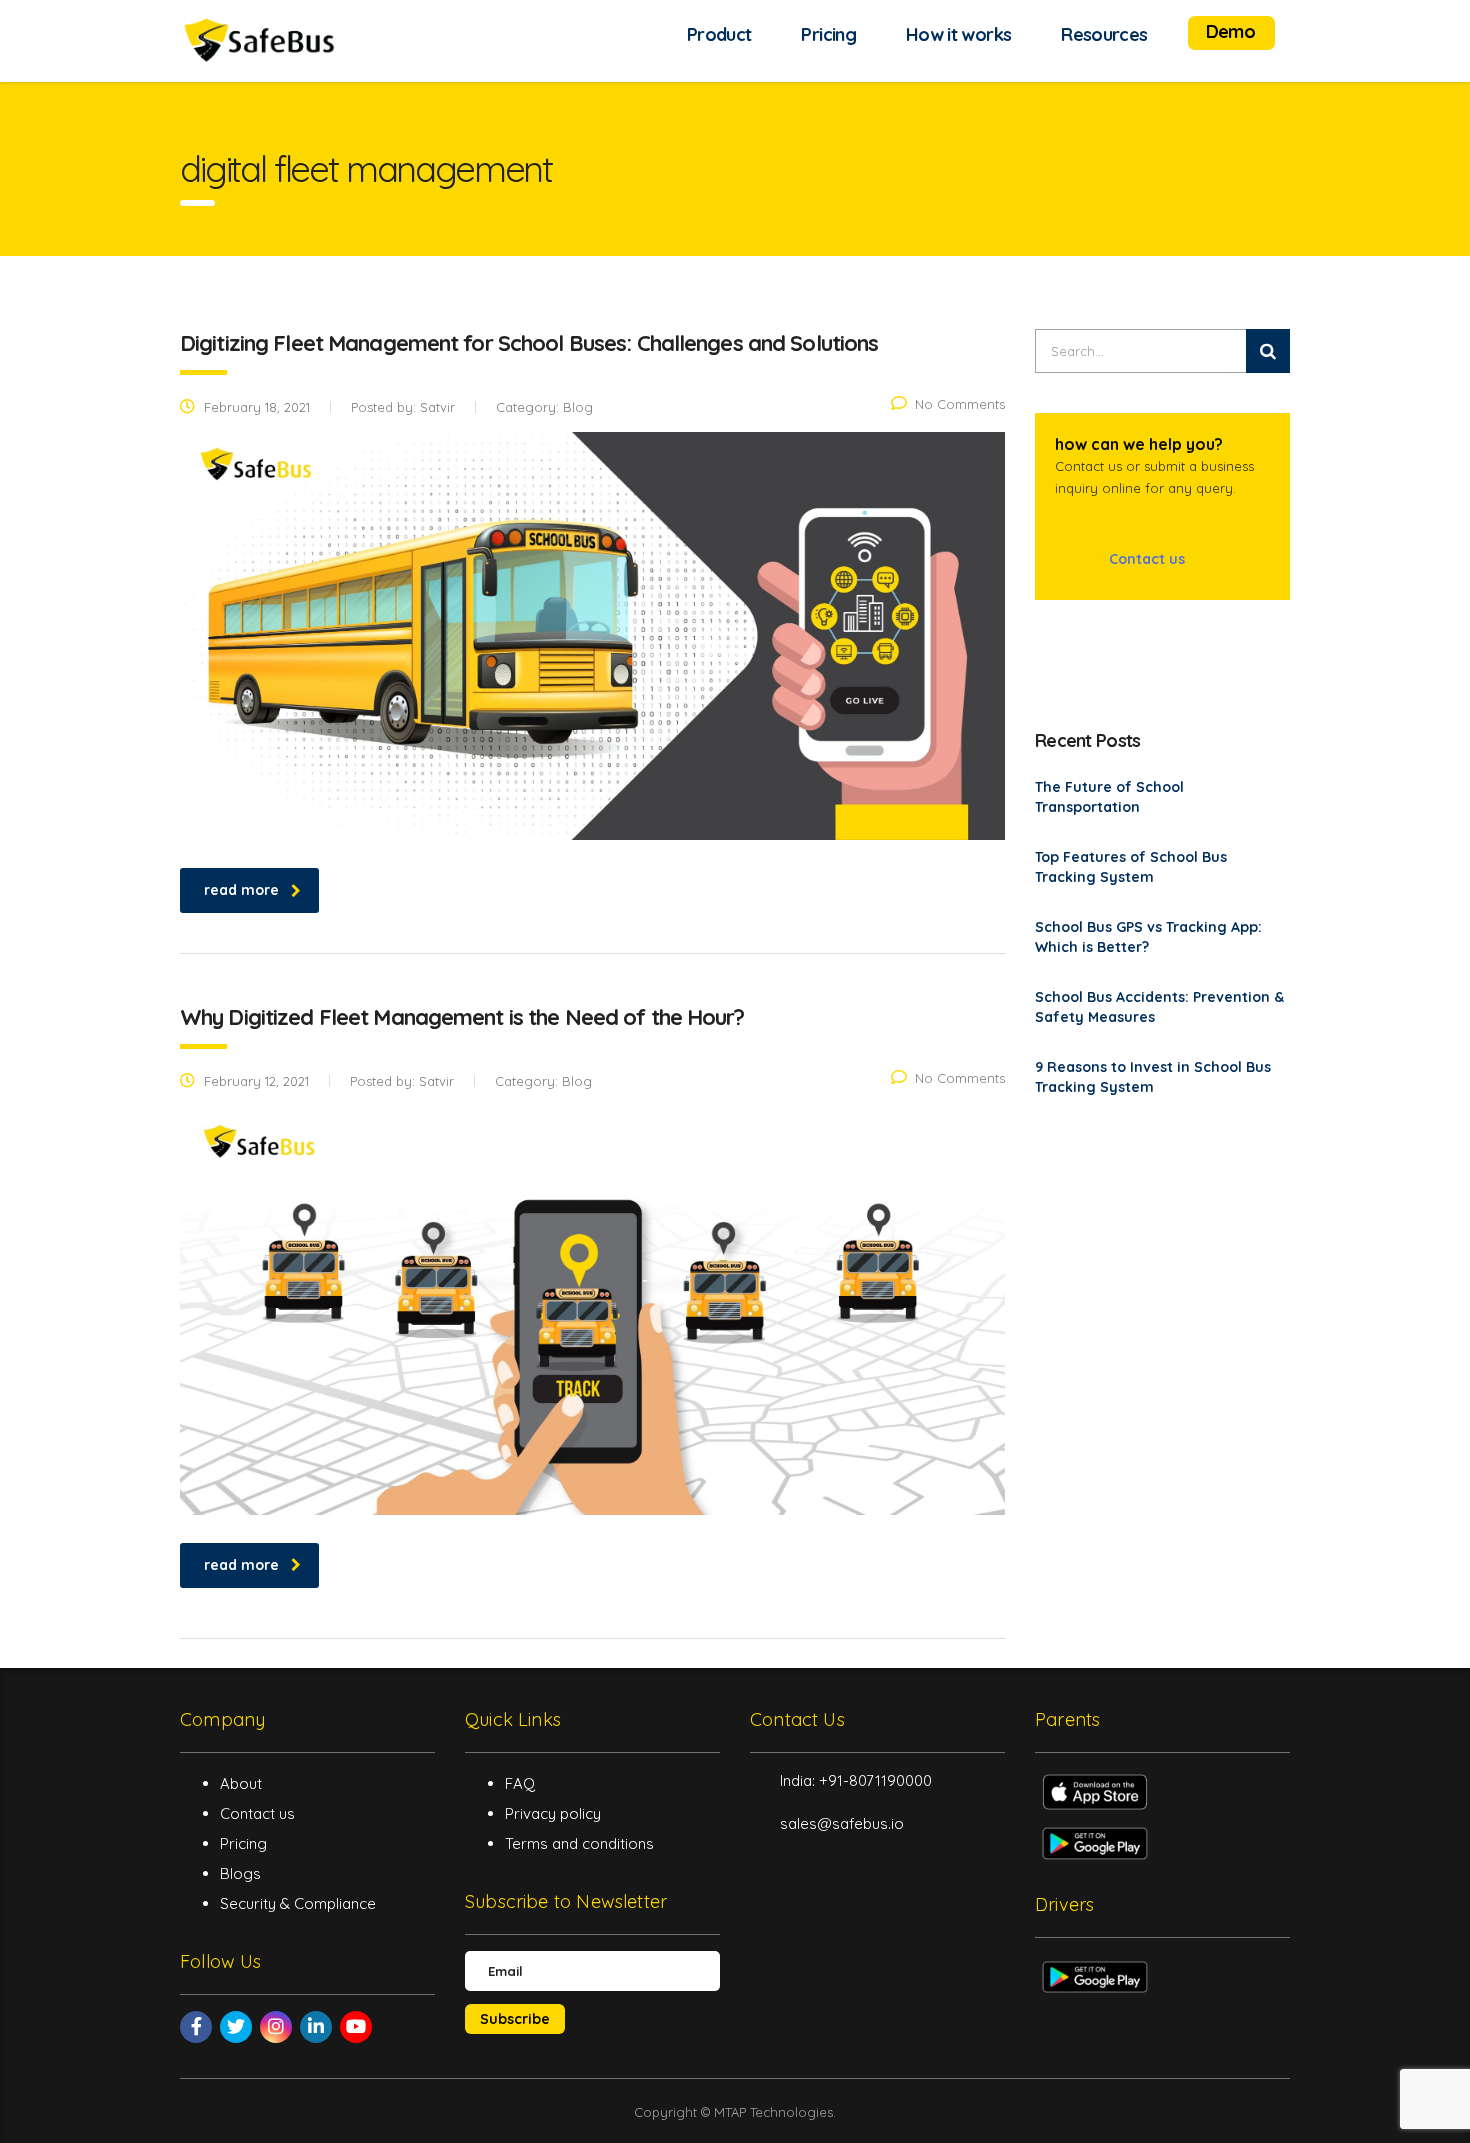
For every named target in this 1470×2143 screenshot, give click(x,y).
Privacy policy (553, 1813)
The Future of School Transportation (1109, 797)
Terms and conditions (579, 1843)
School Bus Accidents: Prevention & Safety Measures (1159, 1007)
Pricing (828, 34)
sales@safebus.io (842, 1823)
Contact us (1145, 559)
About (241, 1783)
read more (241, 890)
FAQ (520, 1783)
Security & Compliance (298, 1903)
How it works (958, 34)
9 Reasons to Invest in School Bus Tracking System (1153, 1077)
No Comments (960, 404)
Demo (1230, 31)
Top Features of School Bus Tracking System (1131, 867)
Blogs (240, 1873)
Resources (1104, 34)
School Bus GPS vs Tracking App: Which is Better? (1148, 937)
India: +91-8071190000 (856, 1780)
